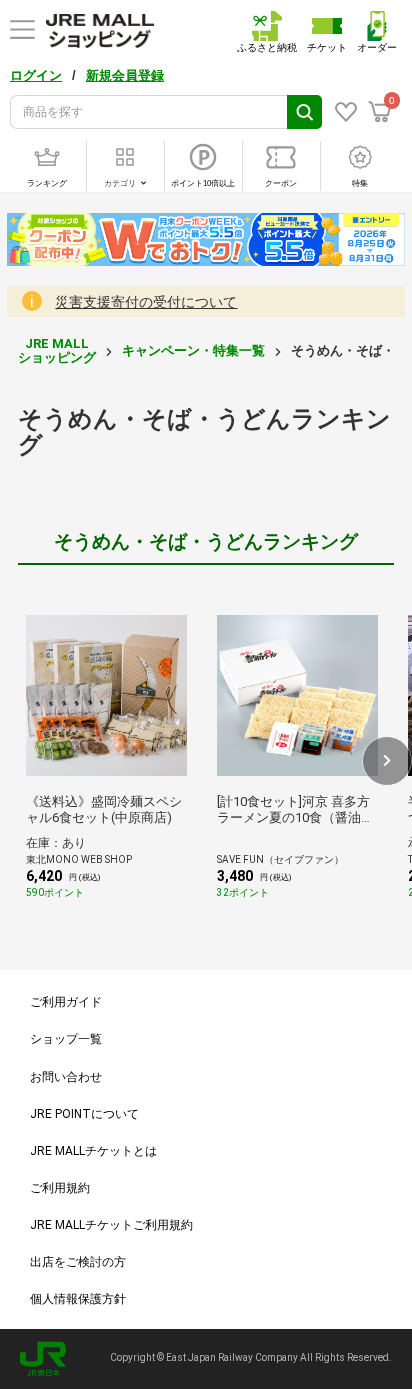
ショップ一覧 (66, 1039)
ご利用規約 (60, 1188)
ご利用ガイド (66, 1002)
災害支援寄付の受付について (146, 302)
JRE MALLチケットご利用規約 (111, 1225)
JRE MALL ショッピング (57, 350)
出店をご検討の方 (78, 1262)
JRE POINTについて (84, 1114)
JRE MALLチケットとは (93, 1151)
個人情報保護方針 (78, 1299)
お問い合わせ (66, 1077)
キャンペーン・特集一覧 (193, 350)
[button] (387, 761)
